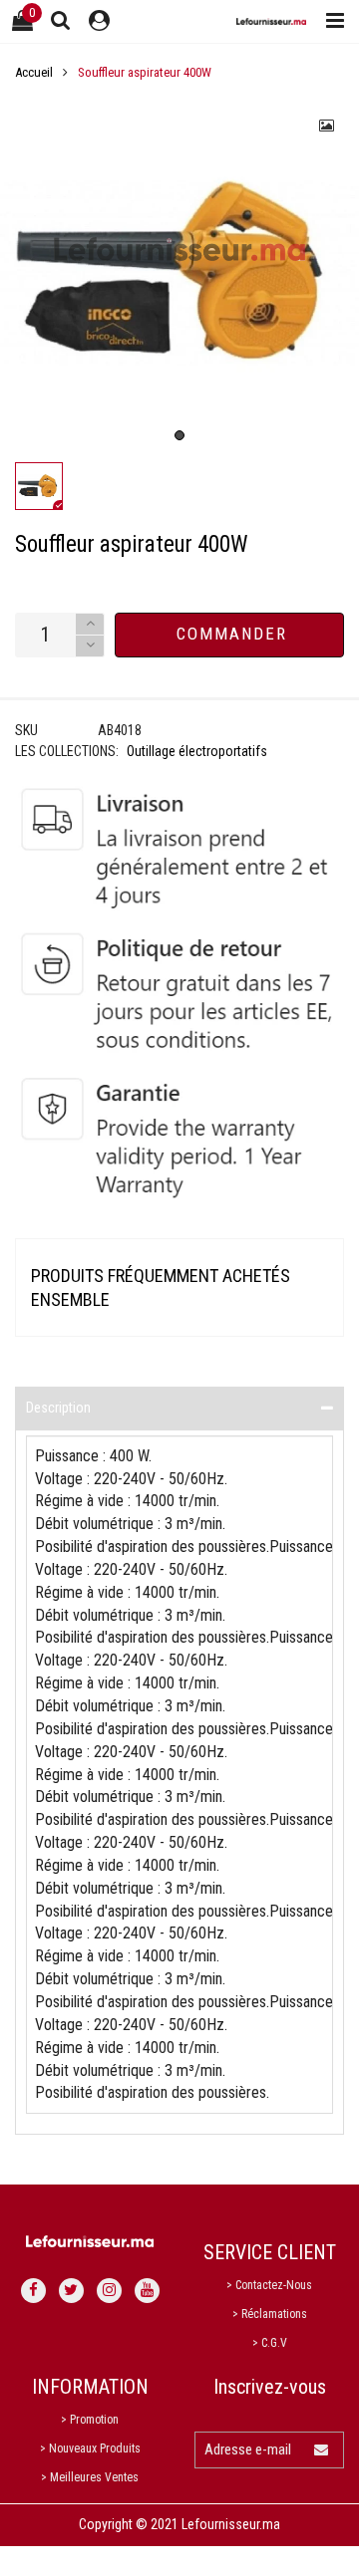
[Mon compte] (99, 21)
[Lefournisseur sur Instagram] (109, 2291)
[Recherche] (61, 20)
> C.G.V (270, 2343)
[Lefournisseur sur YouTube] (147, 2291)
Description (58, 1408)
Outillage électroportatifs (197, 751)
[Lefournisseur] (271, 21)
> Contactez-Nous (269, 2285)
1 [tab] (179, 435)
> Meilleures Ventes (90, 2477)
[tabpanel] (179, 273)
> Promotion (90, 2420)
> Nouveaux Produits (90, 2448)
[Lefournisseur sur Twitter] (71, 2291)
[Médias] (327, 126)
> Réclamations (270, 2314)
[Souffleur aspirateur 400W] (179, 273)
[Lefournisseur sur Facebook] (33, 2291)
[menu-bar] (330, 21)
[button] (90, 646)
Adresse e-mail (248, 2449)
